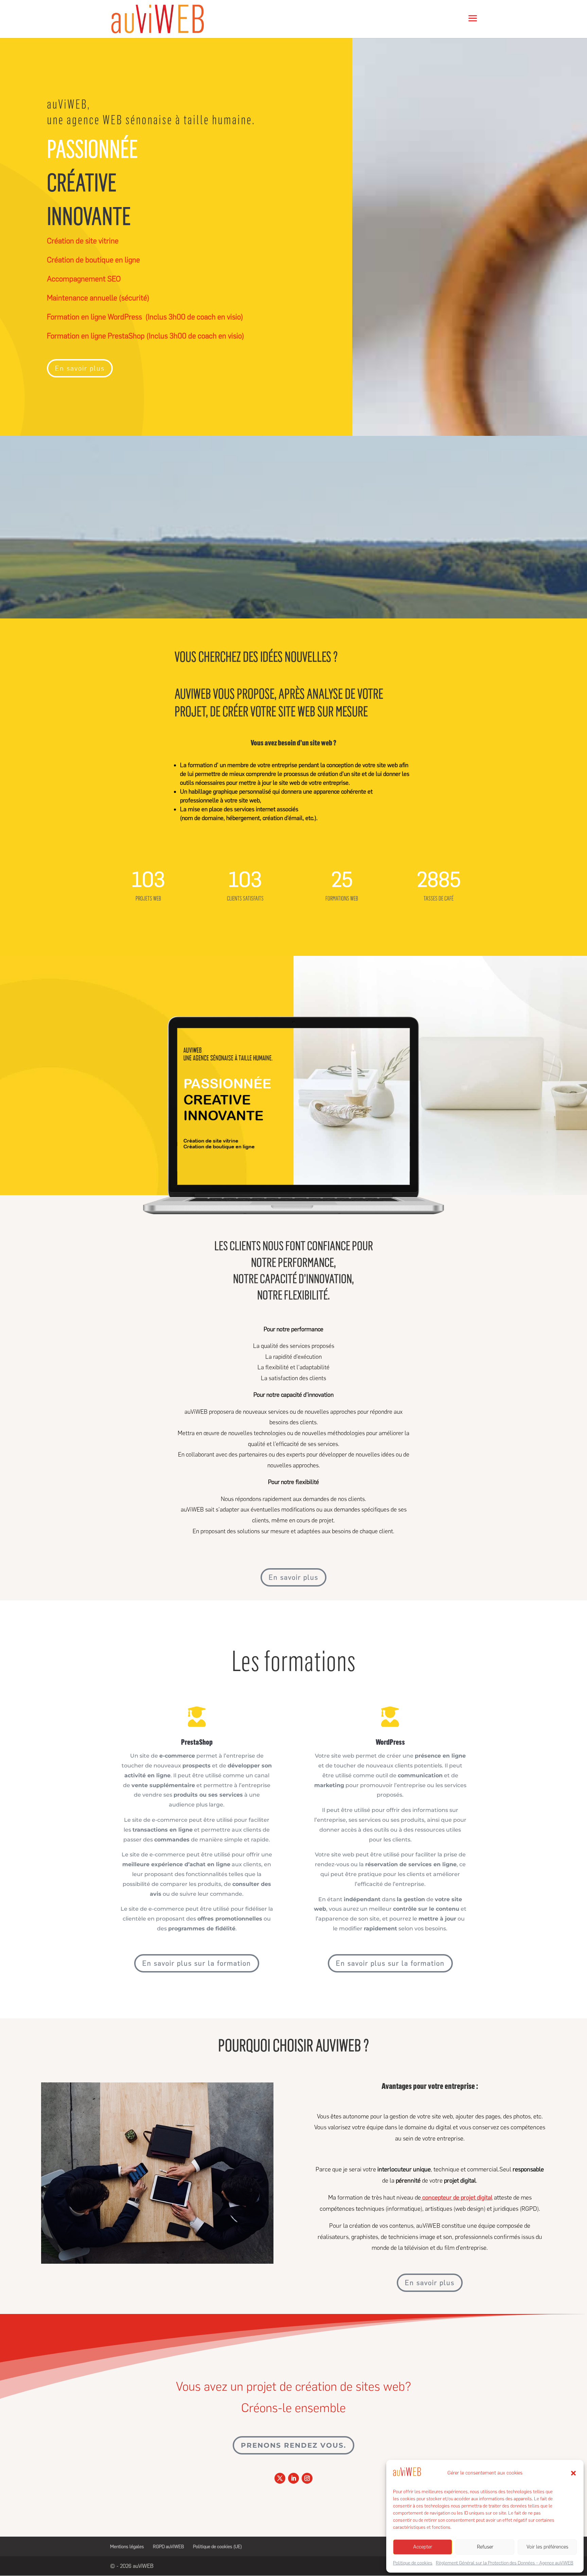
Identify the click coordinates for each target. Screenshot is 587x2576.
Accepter (423, 2547)
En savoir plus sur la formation (197, 1963)
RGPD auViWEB (168, 2547)
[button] (573, 2473)
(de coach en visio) (145, 317)
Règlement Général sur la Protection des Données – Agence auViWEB (505, 2563)
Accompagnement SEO (84, 279)
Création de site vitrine (83, 241)
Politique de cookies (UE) (217, 2547)
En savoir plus (80, 368)
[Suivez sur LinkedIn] (293, 2478)
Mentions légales (127, 2547)
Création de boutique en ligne (93, 260)
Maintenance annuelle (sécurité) (98, 298)
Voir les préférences (547, 2547)
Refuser (485, 2547)
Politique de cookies (413, 2563)
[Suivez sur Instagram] (307, 2478)
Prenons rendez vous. (293, 2445)
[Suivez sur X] (280, 2478)
